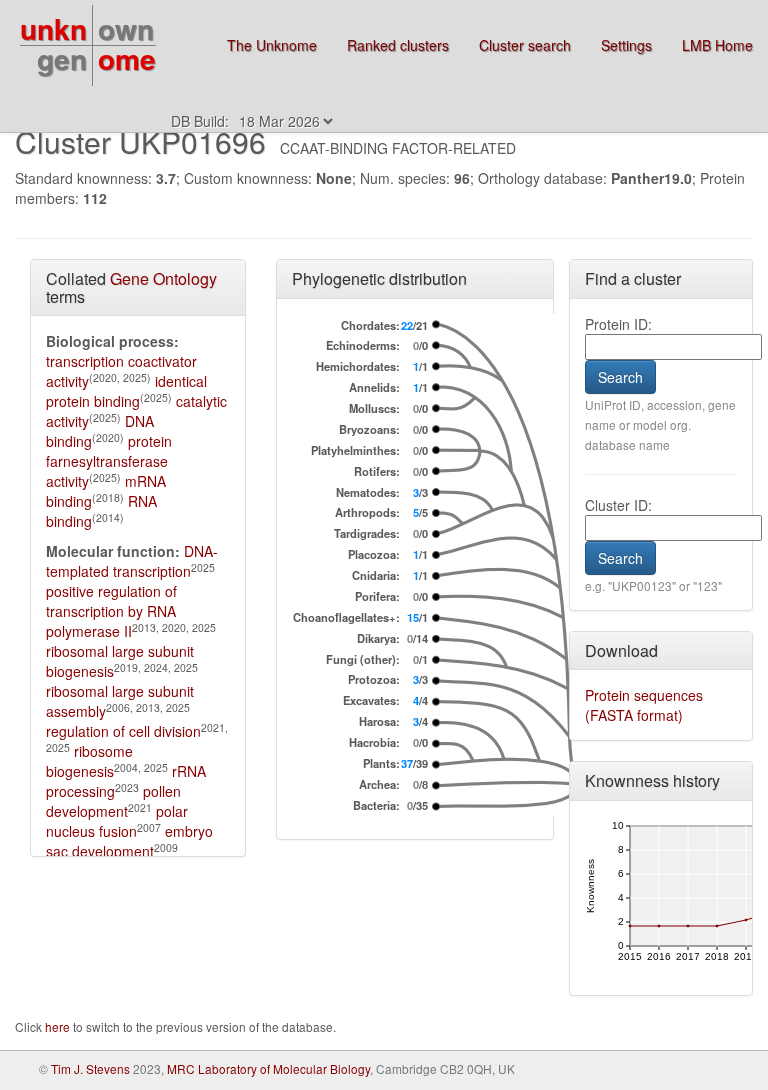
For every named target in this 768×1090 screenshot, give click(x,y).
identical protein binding (126, 391)
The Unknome (272, 45)
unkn (53, 28)
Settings (626, 45)
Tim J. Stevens (90, 1068)
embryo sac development (129, 841)
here (59, 1026)
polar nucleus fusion (117, 821)
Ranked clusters (398, 45)
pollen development (113, 801)
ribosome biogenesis (89, 761)
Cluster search (525, 45)
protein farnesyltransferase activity (109, 461)
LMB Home (717, 45)
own (126, 28)
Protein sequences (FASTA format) (644, 705)
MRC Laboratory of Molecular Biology (268, 1068)
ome (127, 58)
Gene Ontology (163, 278)
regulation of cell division (123, 731)
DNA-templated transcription (132, 561)
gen (62, 58)
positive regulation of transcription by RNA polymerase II (111, 611)
